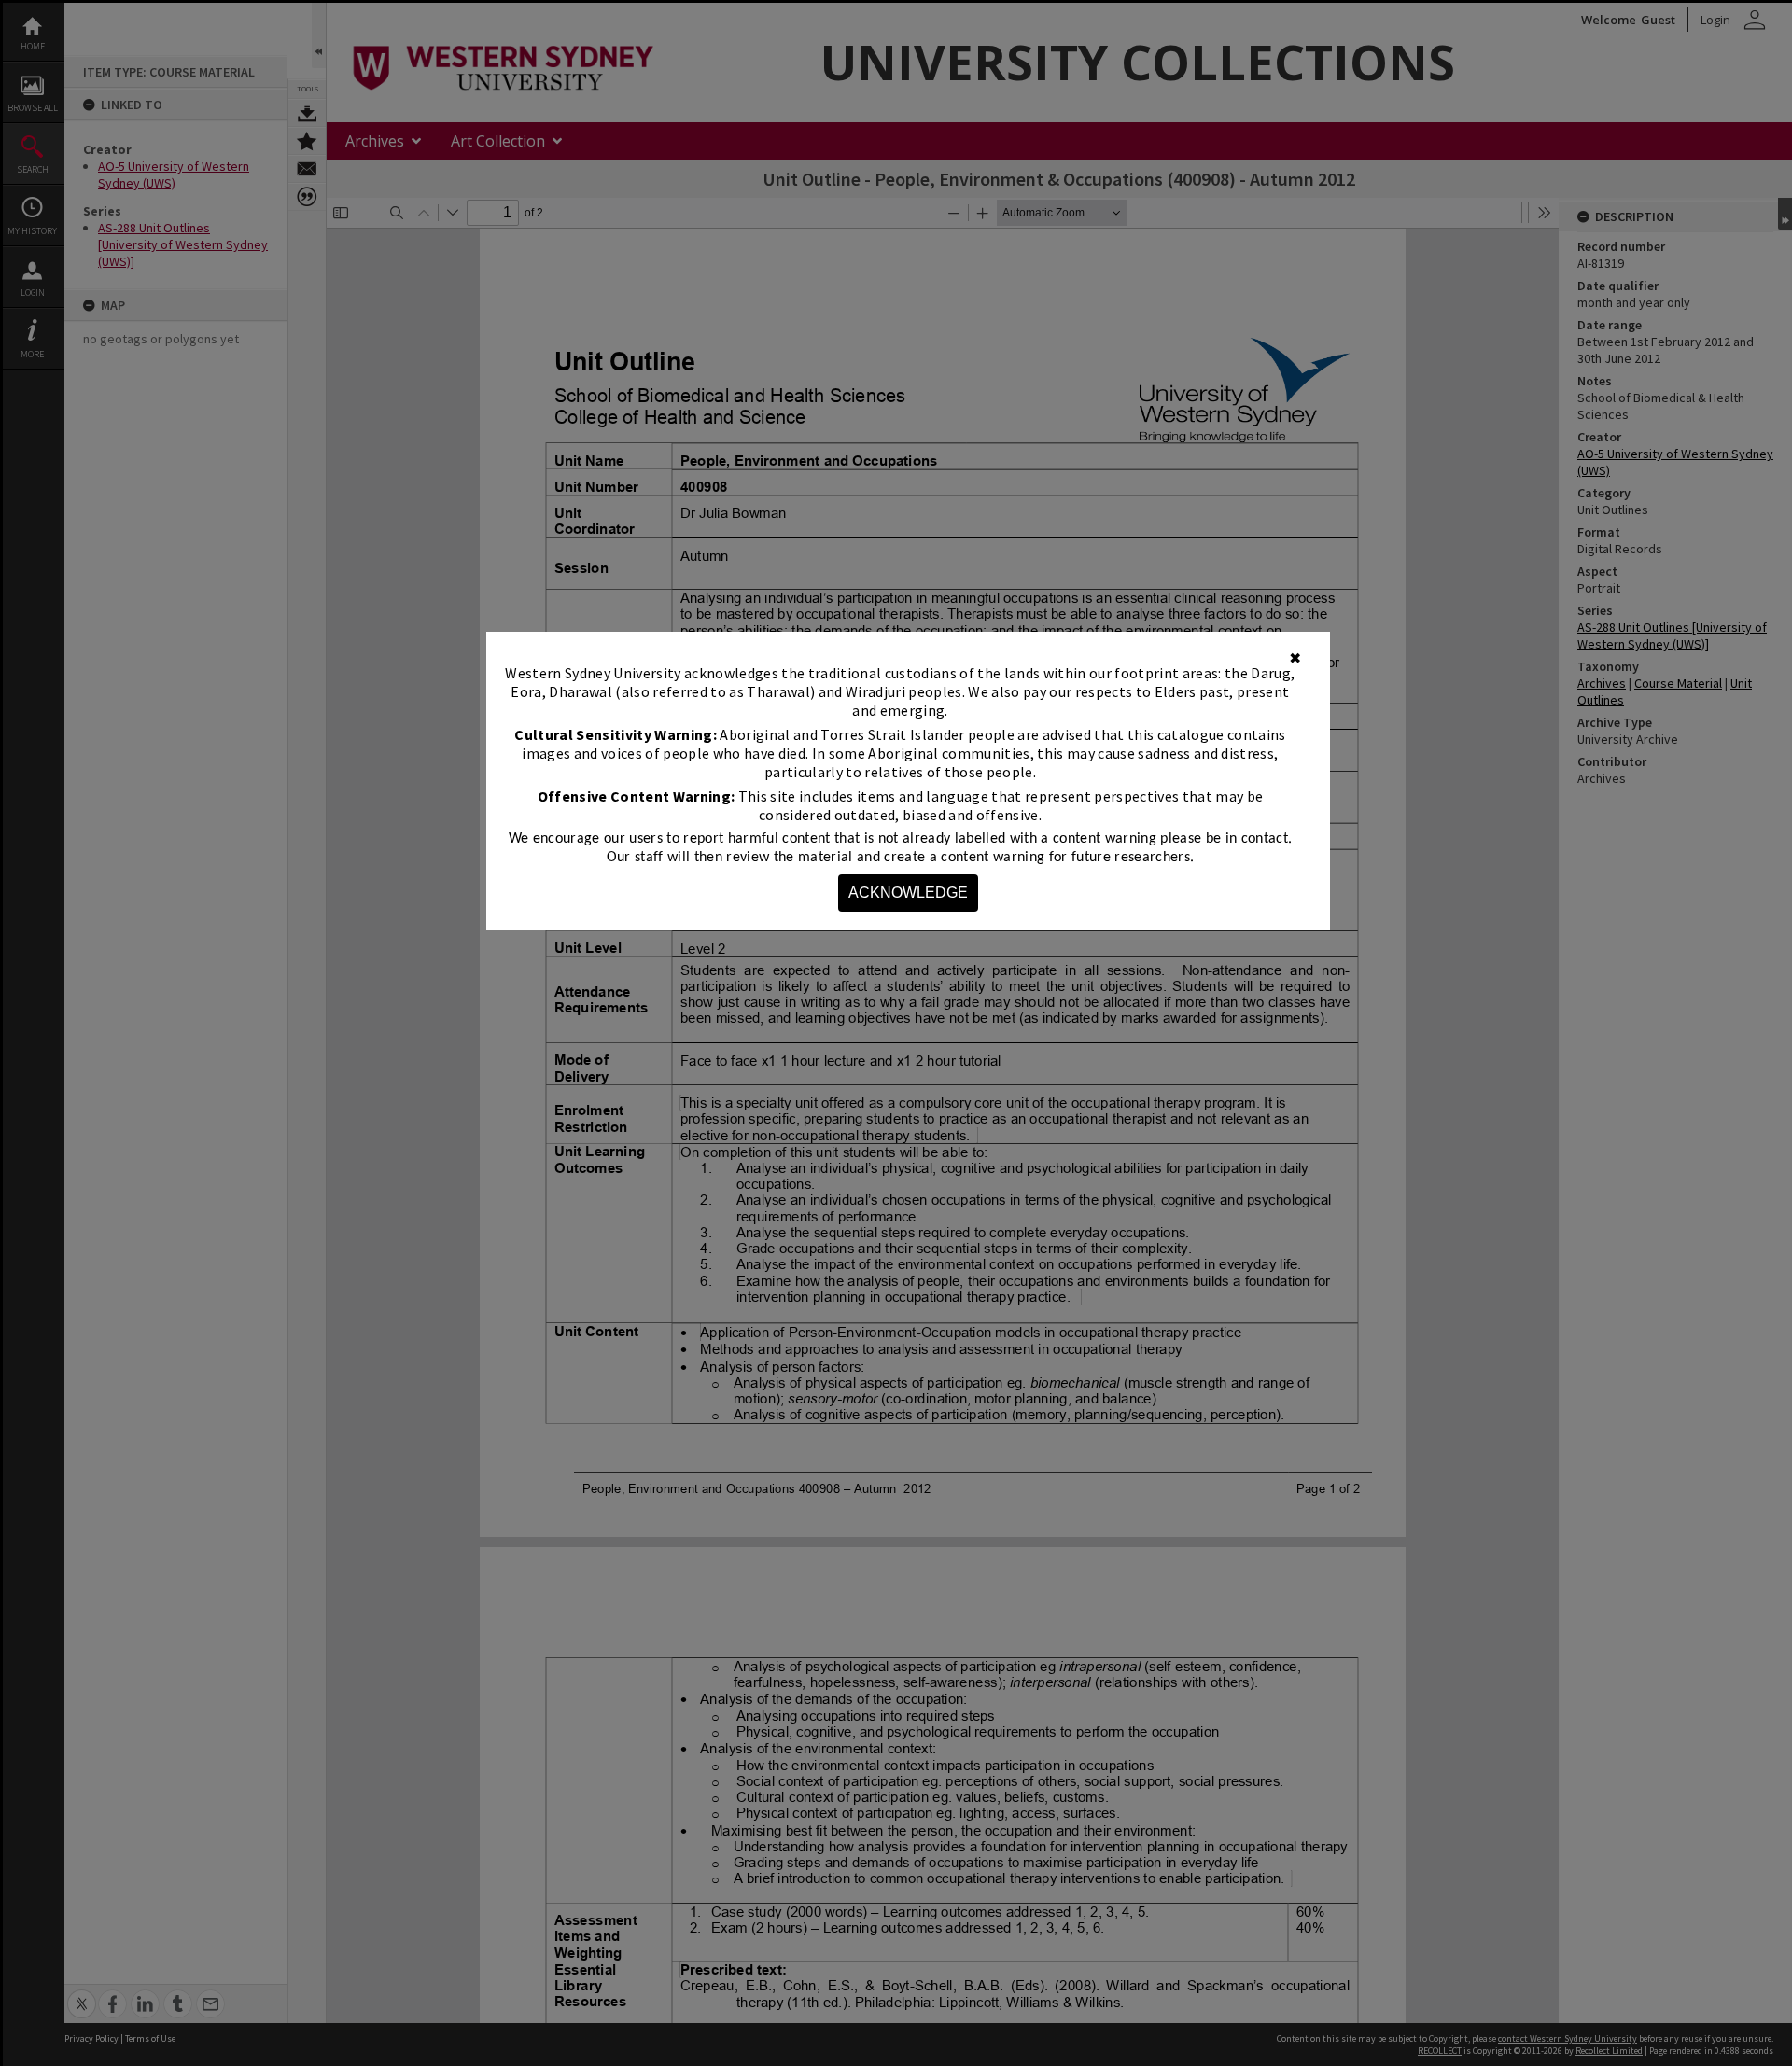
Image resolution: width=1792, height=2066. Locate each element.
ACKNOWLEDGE (908, 893)
